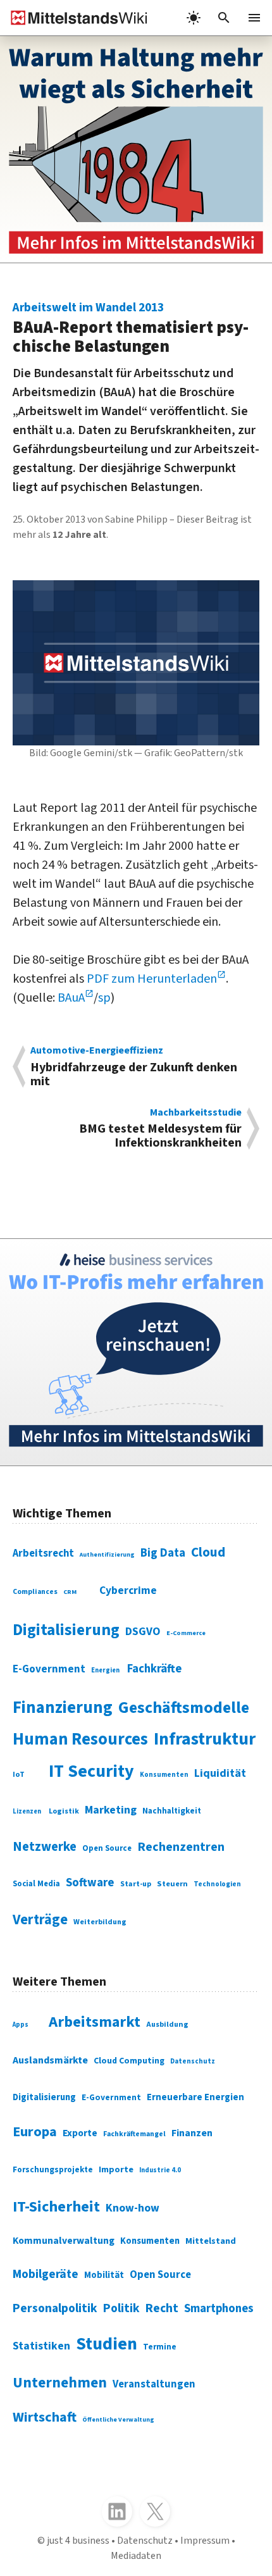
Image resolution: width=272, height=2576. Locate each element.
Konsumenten (164, 1775)
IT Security (91, 1771)
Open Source (107, 1848)
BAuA (71, 998)
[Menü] (254, 18)
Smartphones (219, 2308)
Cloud (208, 1552)
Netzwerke (45, 1847)
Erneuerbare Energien (195, 2097)
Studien (107, 2344)
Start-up (136, 1884)
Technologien (217, 1884)
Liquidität (220, 1773)
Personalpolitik (55, 2308)
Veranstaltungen (154, 2384)
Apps (21, 2025)
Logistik (64, 1811)
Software (90, 1882)
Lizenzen (27, 1811)
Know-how (133, 2208)
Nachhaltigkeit (172, 1811)
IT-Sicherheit (56, 2207)
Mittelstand (211, 2241)
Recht (162, 2308)
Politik (121, 2308)
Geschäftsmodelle (184, 1708)
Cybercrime (128, 1590)
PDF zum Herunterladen (152, 979)
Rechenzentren (181, 1847)
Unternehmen (60, 2383)
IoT (19, 1774)
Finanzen (192, 2133)
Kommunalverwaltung (64, 2241)
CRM (70, 1592)
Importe (116, 2169)
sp (104, 998)
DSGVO (143, 1632)
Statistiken (41, 2346)
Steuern (172, 1884)
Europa (35, 2132)
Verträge (40, 1920)
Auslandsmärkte (50, 2060)
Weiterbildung (100, 1922)
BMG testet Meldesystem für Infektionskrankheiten (160, 1129)
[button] (224, 18)
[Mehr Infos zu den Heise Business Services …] (136, 1352)
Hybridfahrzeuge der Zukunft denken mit (134, 1067)
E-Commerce (186, 1633)
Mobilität (104, 2275)
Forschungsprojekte (53, 2170)
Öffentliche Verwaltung (118, 2420)
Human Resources (80, 1739)
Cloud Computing (129, 2061)
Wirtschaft (45, 2417)
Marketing (111, 1810)
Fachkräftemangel (134, 2134)
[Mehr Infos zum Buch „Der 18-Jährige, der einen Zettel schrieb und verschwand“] (136, 149)
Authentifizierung (107, 1555)
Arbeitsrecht (43, 1553)
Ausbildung (167, 2025)
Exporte (80, 2133)
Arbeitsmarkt (95, 2022)
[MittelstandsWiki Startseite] (74, 18)
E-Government (49, 1669)
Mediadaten (136, 2556)
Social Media (36, 1884)
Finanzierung (63, 1708)
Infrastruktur (205, 1739)
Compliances (35, 1592)
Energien (105, 1670)
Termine (160, 2347)
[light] (194, 18)
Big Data (163, 1553)
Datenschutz (193, 2061)
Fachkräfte (154, 1669)
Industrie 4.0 (160, 2170)
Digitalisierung (66, 1630)
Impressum (205, 2541)
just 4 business (78, 2541)
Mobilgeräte (46, 2274)
